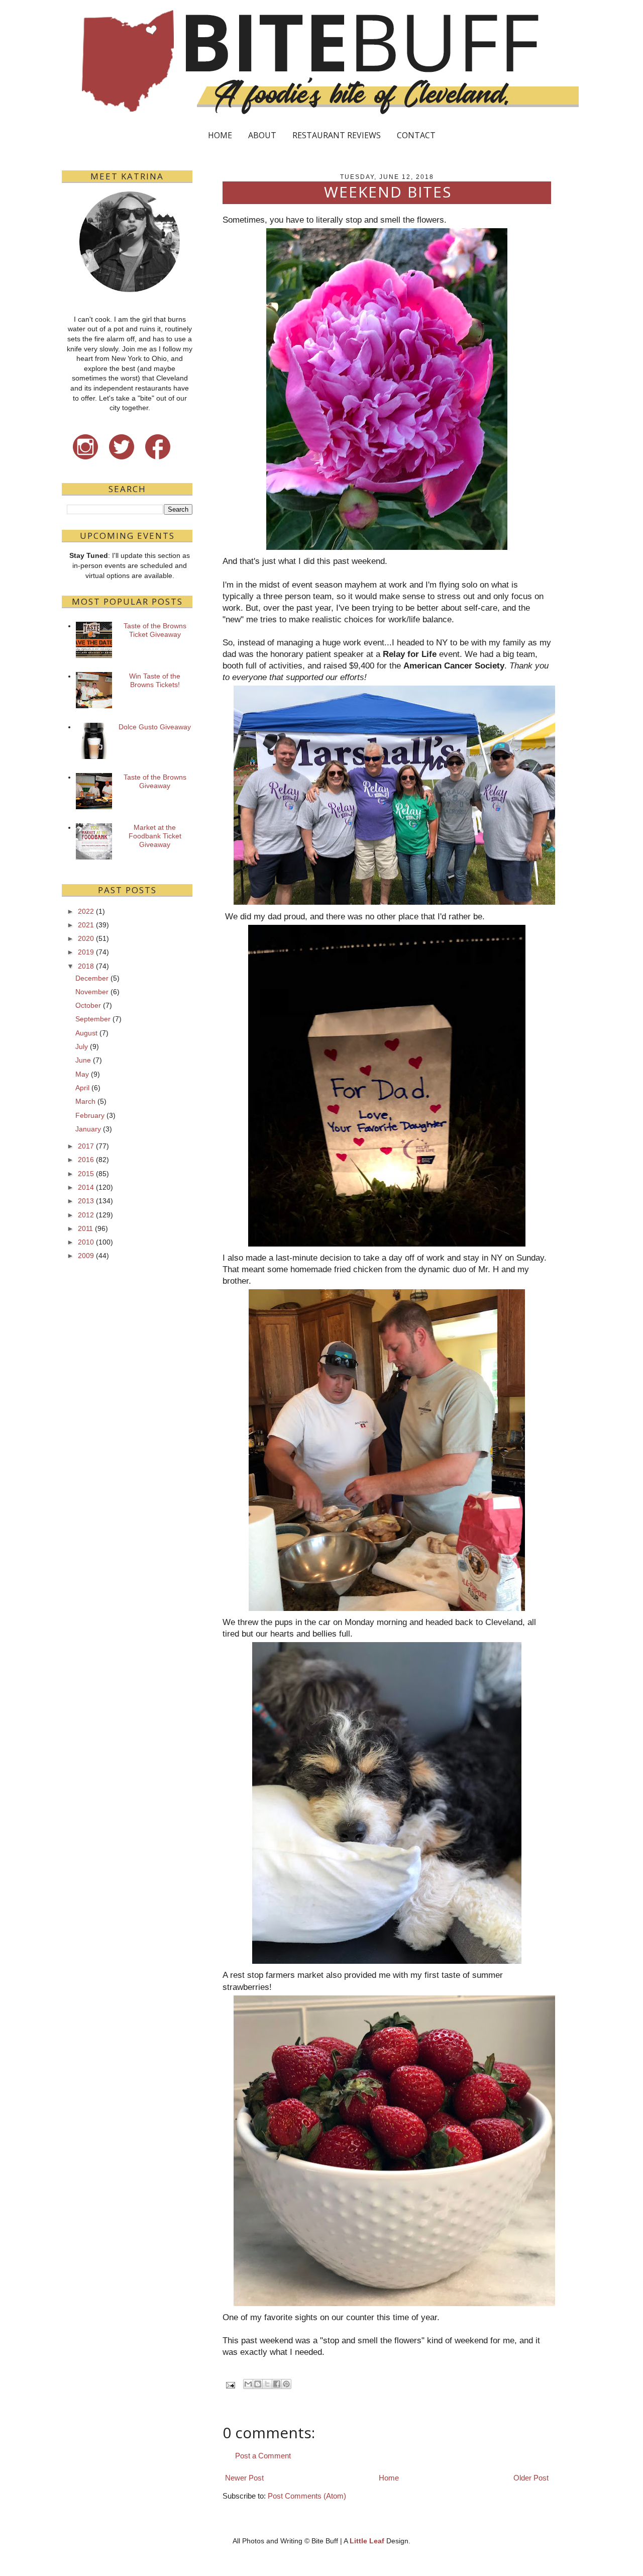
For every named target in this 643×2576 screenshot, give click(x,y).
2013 (86, 1201)
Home (389, 2478)
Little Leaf (367, 2541)
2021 (86, 925)
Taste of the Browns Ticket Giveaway (155, 630)
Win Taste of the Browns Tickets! (155, 680)
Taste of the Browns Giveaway (155, 781)
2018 (86, 966)
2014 (86, 1187)
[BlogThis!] (258, 2384)
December (92, 978)
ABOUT (262, 135)
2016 (86, 1160)
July (82, 1046)
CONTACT (416, 135)
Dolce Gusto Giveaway (155, 727)
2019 (86, 952)
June (83, 1060)
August (86, 1033)
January (88, 1129)
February (90, 1115)
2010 (86, 1242)
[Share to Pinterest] (286, 2384)
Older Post (531, 2478)
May (82, 1074)
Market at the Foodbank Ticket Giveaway (155, 836)
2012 (86, 1215)
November (92, 992)
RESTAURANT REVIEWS (337, 135)
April (82, 1088)
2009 (86, 1256)
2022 (86, 911)
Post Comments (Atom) (307, 2496)
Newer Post (244, 2478)
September (93, 1019)
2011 (85, 1228)
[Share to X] (267, 2384)
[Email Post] (230, 2385)
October (88, 1005)
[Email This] (248, 2384)
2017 (86, 1146)
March (85, 1101)
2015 (86, 1174)
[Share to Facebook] (277, 2384)
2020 (86, 938)
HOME (220, 135)
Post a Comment (263, 2456)
